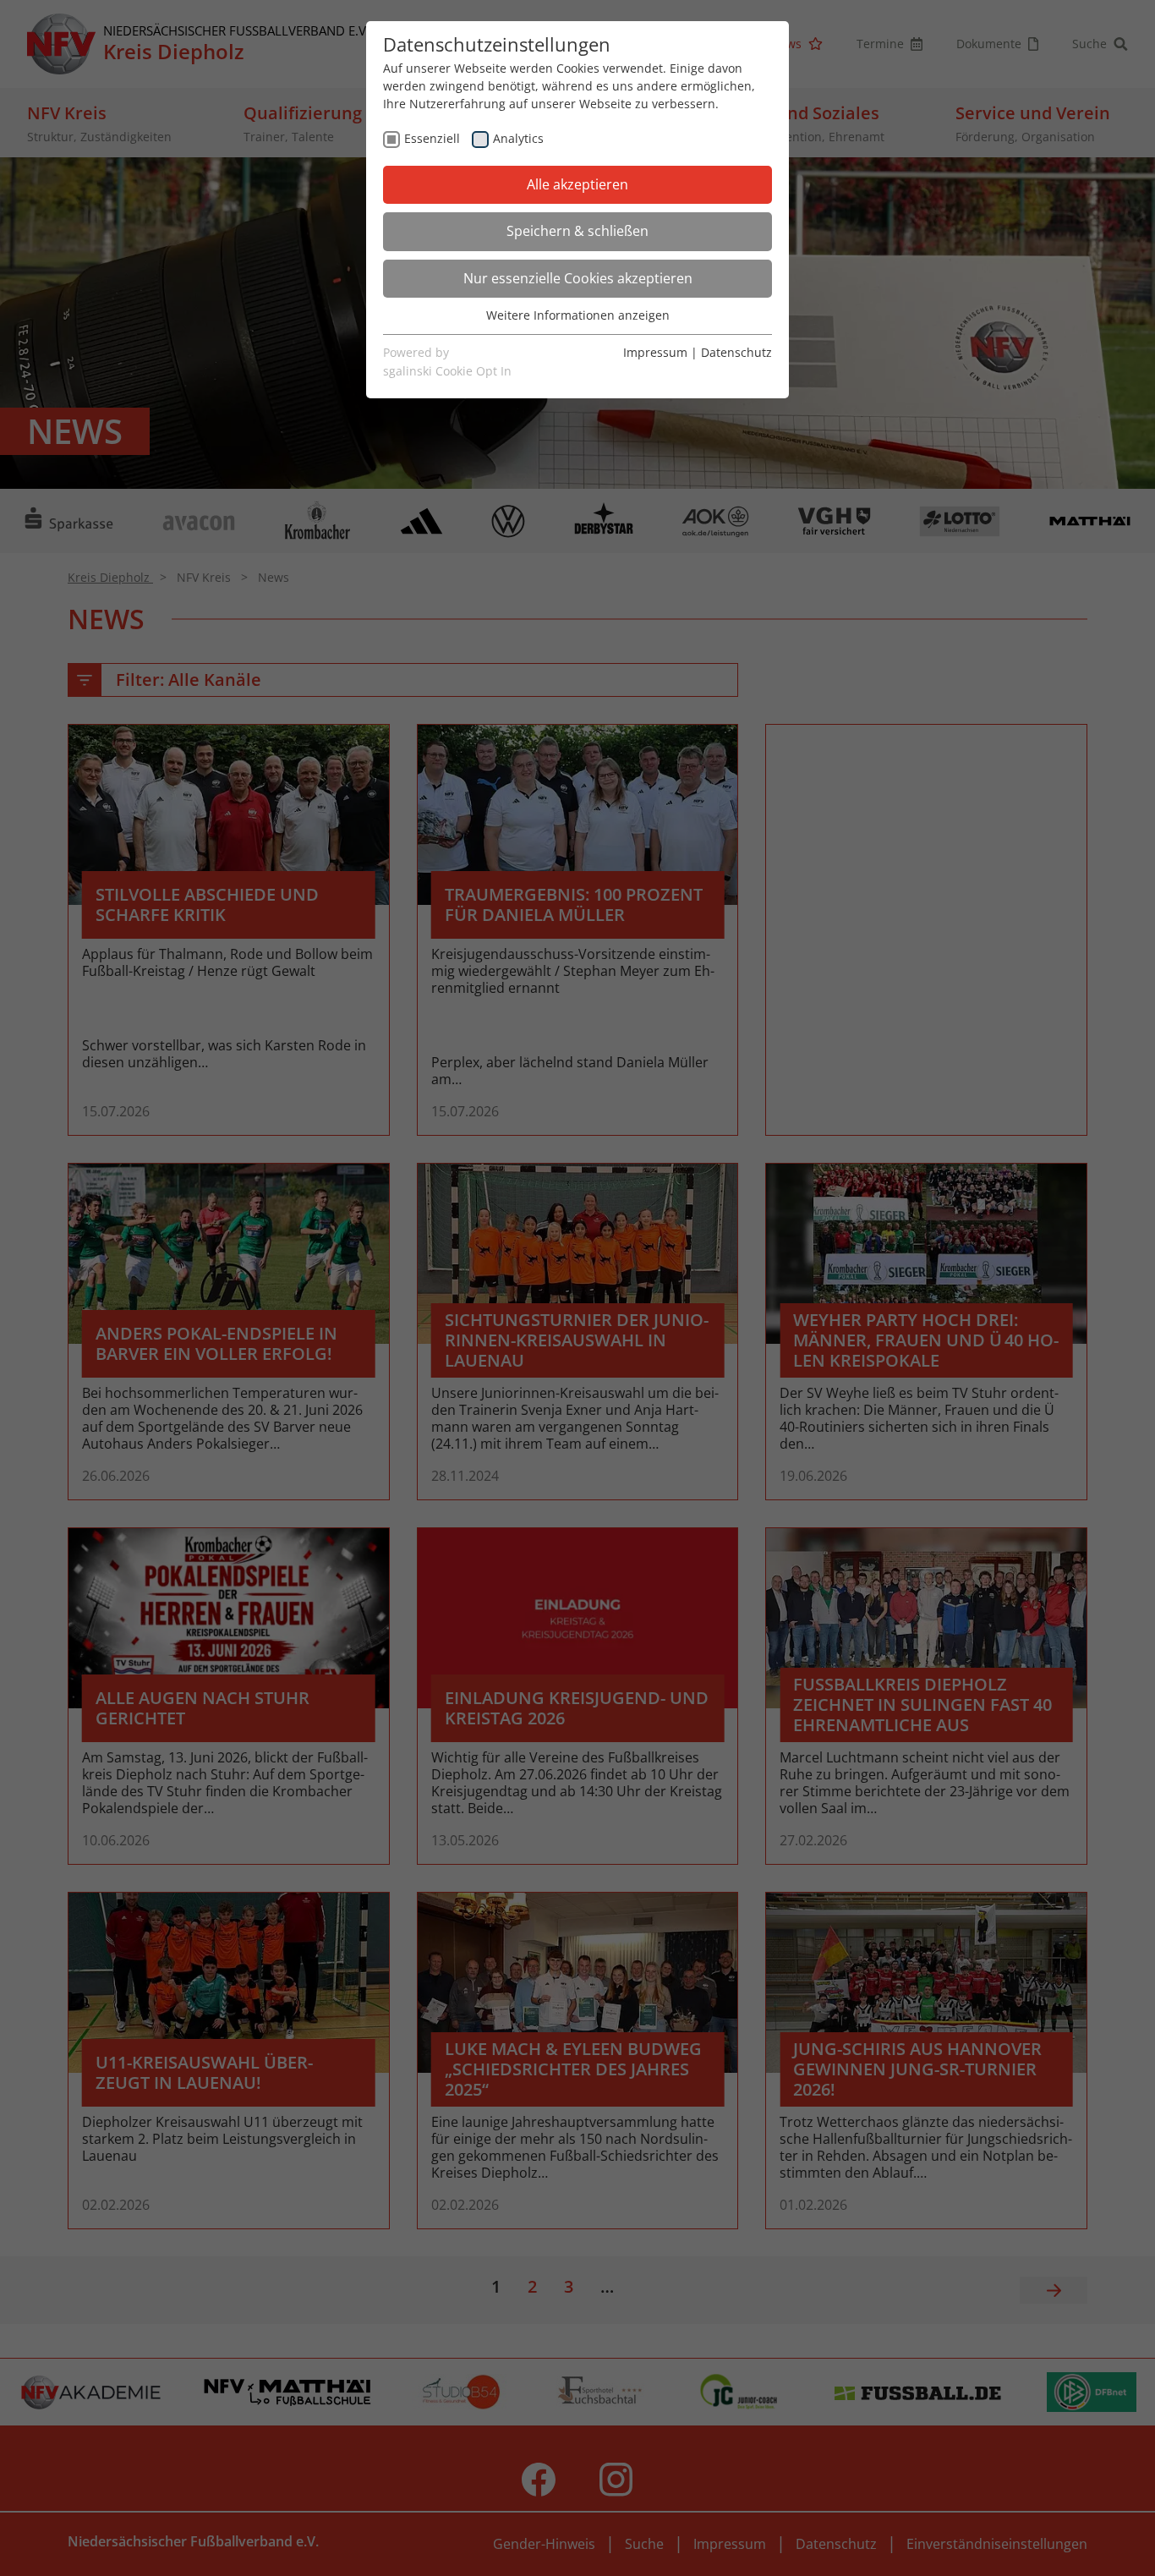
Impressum (655, 352)
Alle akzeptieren (577, 184)
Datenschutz (736, 352)
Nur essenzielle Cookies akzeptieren (578, 278)
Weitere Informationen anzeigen (578, 315)
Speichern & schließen (577, 231)
